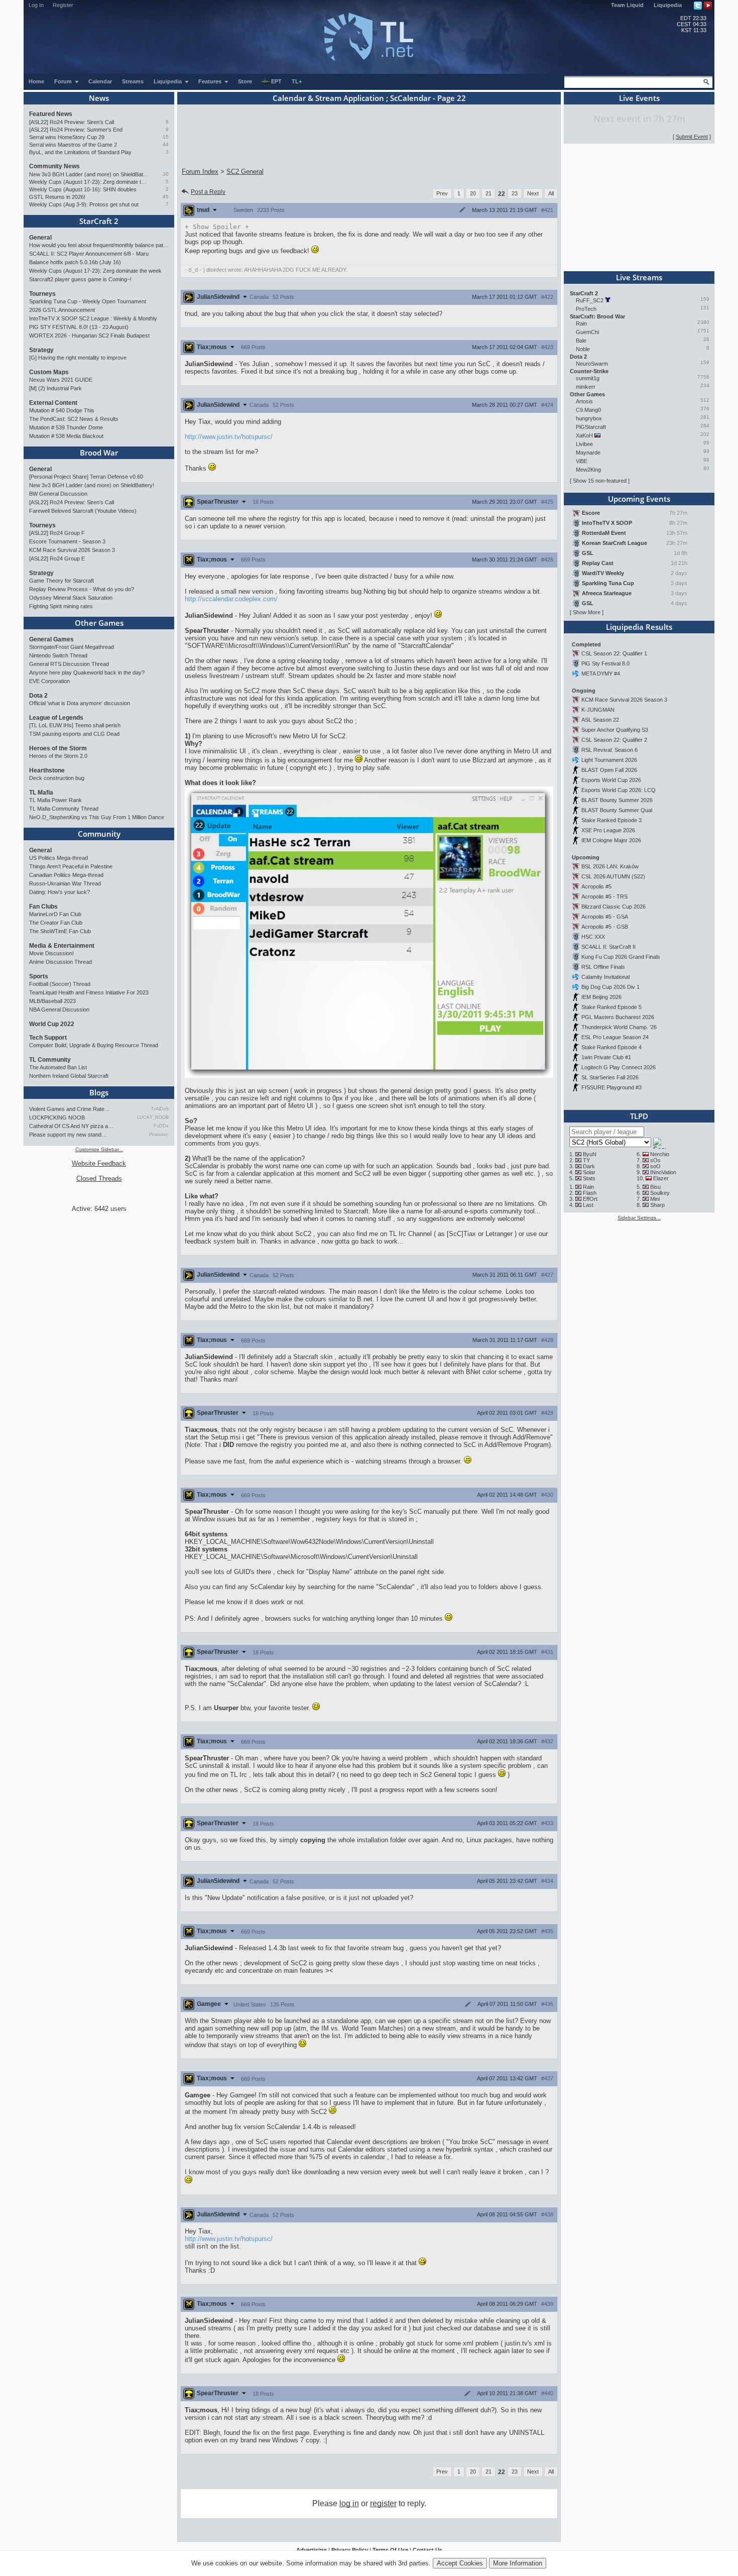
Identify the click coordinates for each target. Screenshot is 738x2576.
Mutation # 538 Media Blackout (66, 436)
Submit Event (692, 137)
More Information (518, 2563)
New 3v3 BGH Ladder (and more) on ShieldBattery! (89, 174)
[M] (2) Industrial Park (55, 388)
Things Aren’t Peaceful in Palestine (71, 866)
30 (166, 174)
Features (211, 81)
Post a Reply (208, 192)
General (40, 238)
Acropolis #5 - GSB (605, 927)
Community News (54, 166)
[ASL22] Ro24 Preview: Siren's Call (72, 122)
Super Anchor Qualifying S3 (615, 730)
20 (473, 193)
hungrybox (589, 418)
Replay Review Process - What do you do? (82, 589)
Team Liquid (627, 5)
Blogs (99, 1092)
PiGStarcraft (591, 427)
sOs (655, 1160)
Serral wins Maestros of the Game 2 (73, 145)
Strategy (41, 350)
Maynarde (588, 453)
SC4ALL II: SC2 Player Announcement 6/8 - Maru (89, 254)
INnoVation (663, 1172)
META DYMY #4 (601, 674)
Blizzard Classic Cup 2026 (613, 907)
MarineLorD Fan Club (55, 914)
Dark (589, 1166)
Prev (442, 193)
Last (588, 1205)
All (551, 193)
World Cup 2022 (52, 1024)
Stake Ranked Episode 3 (611, 820)
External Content (53, 403)
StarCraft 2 (99, 221)
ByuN (590, 1154)
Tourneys (42, 294)
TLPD (639, 1116)
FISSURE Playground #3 (611, 1087)
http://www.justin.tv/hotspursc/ (229, 437)
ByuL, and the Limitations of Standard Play (80, 152)
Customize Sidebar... (99, 1149)
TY (586, 1160)
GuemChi (587, 332)
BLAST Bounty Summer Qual (617, 810)
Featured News (51, 114)
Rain (581, 323)
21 (488, 193)
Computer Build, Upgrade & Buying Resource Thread (94, 1045)
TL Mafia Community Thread (64, 809)
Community (99, 834)
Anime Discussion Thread (60, 962)
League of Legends (56, 718)
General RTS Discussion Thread (69, 664)
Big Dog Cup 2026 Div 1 (610, 987)
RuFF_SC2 (590, 300)
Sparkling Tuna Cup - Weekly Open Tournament (88, 301)
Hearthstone (47, 770)
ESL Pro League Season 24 (615, 1037)
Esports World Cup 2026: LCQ (619, 790)
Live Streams (639, 277)
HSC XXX (593, 937)
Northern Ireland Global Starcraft (69, 1076)
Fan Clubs (43, 907)
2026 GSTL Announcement (62, 310)
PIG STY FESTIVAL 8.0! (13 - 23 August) (79, 327)
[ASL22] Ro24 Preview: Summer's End (76, 130)
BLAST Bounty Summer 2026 (617, 800)
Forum (64, 81)
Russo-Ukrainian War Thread (65, 883)
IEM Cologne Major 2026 (611, 840)
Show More (587, 612)
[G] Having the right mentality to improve (78, 358)
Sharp (657, 1205)
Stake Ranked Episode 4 (611, 1047)
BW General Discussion (58, 494)
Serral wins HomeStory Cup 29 (67, 137)
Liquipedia (668, 5)
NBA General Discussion (59, 1010)
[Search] (706, 82)
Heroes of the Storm (58, 748)
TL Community (50, 1060)
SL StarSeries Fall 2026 (610, 1077)
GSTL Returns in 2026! (57, 197)
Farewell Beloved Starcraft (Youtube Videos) (83, 511)
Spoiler (217, 227)
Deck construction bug (57, 778)
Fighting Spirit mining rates (61, 606)
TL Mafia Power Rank (55, 800)
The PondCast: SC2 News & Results (74, 419)
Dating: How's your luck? (59, 892)
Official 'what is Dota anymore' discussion (80, 703)
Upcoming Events (639, 499)
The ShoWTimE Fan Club (60, 931)
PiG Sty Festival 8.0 (605, 663)
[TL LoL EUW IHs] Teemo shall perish (75, 725)
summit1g (588, 378)
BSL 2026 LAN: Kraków (610, 866)
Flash (590, 1193)
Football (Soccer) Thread (60, 984)
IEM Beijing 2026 (601, 997)
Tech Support (48, 1038)
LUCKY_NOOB (153, 1117)
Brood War (99, 453)
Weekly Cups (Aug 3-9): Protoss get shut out (84, 204)
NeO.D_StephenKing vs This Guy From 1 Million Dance (97, 817)
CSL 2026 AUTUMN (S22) (613, 876)
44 (166, 144)
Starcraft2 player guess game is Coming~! (80, 279)
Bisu (655, 1187)
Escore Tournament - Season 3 (67, 541)
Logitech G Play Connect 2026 (619, 1067)
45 (166, 197)
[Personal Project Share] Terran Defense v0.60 (86, 477)
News (99, 98)
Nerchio (660, 1154)
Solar (589, 1172)
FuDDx (161, 1126)
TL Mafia (41, 793)
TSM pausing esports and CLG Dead (74, 734)
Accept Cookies (460, 2563)
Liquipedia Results (639, 627)
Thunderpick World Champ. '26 (619, 1027)
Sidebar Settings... (639, 1218)
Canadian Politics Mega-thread (66, 875)
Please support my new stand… (68, 1135)
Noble (583, 349)
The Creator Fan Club (56, 923)
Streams (133, 81)
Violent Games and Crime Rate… (70, 1109)
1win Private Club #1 (606, 1057)
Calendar (100, 81)
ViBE (582, 461)
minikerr (586, 387)
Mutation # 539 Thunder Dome (66, 427)
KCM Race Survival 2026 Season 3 (72, 550)
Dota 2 (38, 696)
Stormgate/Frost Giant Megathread (72, 647)
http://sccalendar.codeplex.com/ (231, 599)
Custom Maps (49, 372)
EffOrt (590, 1199)
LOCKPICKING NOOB (57, 1117)
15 (166, 137)
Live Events (639, 98)
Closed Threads (99, 1179)
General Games (51, 639)
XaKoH (584, 435)
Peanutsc (159, 1135)
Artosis (584, 401)
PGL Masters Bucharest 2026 (618, 1017)
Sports (39, 976)
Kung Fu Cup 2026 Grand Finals (621, 957)
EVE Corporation (49, 681)
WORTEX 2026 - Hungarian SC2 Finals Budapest (89, 335)
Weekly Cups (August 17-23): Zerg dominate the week (89, 182)
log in (349, 2503)
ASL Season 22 (600, 720)
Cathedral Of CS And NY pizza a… (71, 1126)
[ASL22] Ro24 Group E (57, 558)
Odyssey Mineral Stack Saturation (71, 598)
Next (533, 193)
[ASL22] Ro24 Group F (57, 533)
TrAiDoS (160, 1109)
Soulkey (660, 1193)
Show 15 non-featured (600, 481)
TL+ (297, 81)
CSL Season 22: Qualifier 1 (614, 653)
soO (655, 1166)
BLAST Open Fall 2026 (609, 770)
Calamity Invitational (605, 977)
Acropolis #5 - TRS (604, 897)
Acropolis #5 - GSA (605, 917)
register (383, 2503)
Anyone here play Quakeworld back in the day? (87, 673)
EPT (276, 81)
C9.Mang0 (588, 410)
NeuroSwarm (592, 364)
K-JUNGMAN (598, 710)
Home (36, 81)
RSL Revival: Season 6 (609, 750)
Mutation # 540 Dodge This (62, 410)
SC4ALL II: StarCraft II (608, 947)
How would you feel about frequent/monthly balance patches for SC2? (99, 245)
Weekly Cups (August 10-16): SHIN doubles (83, 189)
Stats (589, 1178)
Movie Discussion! (51, 953)
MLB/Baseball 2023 (52, 1001)
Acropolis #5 (596, 886)
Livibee (584, 444)
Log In (36, 5)
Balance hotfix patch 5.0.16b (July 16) (75, 262)
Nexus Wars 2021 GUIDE (61, 380)
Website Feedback (99, 1163)
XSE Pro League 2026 (608, 830)
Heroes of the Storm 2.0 (58, 756)
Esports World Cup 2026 (611, 780)
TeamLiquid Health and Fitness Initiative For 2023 (89, 992)
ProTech (586, 309)
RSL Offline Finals (603, 967)
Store (245, 81)
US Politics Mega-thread (58, 858)
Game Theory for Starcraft (61, 581)
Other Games (99, 623)
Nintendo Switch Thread (58, 655)
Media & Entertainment (62, 946)
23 (515, 193)
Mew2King (588, 470)
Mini (655, 1199)
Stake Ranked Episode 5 (611, 1007)
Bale (581, 341)
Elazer (661, 1178)
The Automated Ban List (58, 1067)
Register (63, 5)
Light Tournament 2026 (609, 760)
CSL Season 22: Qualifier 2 (614, 740)
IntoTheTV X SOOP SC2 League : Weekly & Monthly (93, 318)
